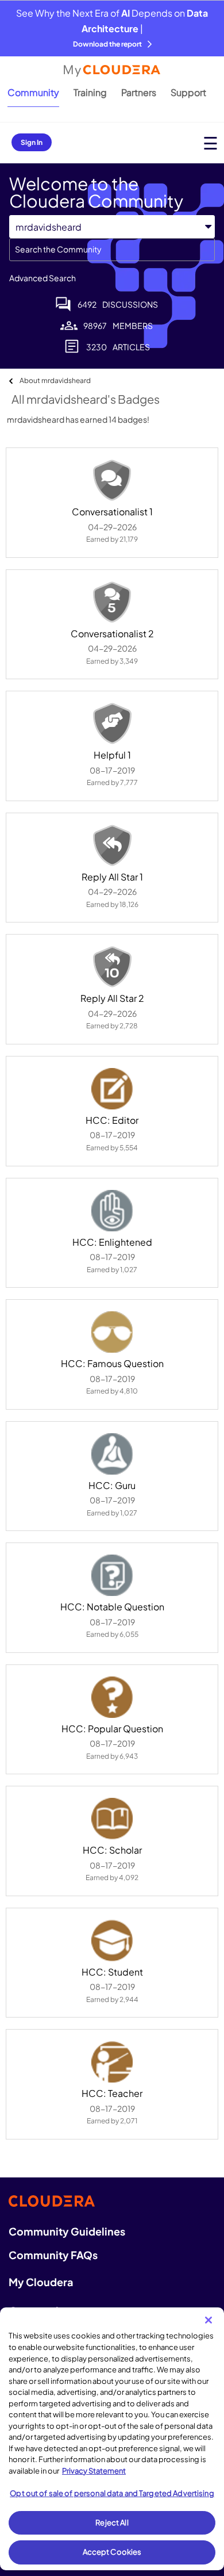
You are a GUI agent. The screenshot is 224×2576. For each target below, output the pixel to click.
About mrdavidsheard (55, 380)
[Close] (208, 2320)
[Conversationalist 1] (112, 480)
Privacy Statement (94, 2471)
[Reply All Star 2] (112, 967)
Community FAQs (53, 2255)
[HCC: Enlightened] (112, 1211)
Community (33, 92)
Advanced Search (43, 278)
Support (188, 92)
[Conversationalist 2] (112, 602)
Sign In (32, 142)
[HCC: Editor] (112, 1089)
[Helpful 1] (112, 724)
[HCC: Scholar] (112, 1819)
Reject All (112, 2523)
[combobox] (112, 250)
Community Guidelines (67, 2231)
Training (90, 92)
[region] (112, 2439)
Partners (139, 92)
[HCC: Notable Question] (112, 1575)
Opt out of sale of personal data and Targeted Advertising (112, 2493)
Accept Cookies (112, 2552)
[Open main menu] (211, 143)
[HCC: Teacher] (112, 2062)
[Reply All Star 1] (112, 845)
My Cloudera (41, 2282)
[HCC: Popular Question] (112, 1697)
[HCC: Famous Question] (112, 1332)
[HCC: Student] (112, 1940)
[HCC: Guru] (112, 1454)
